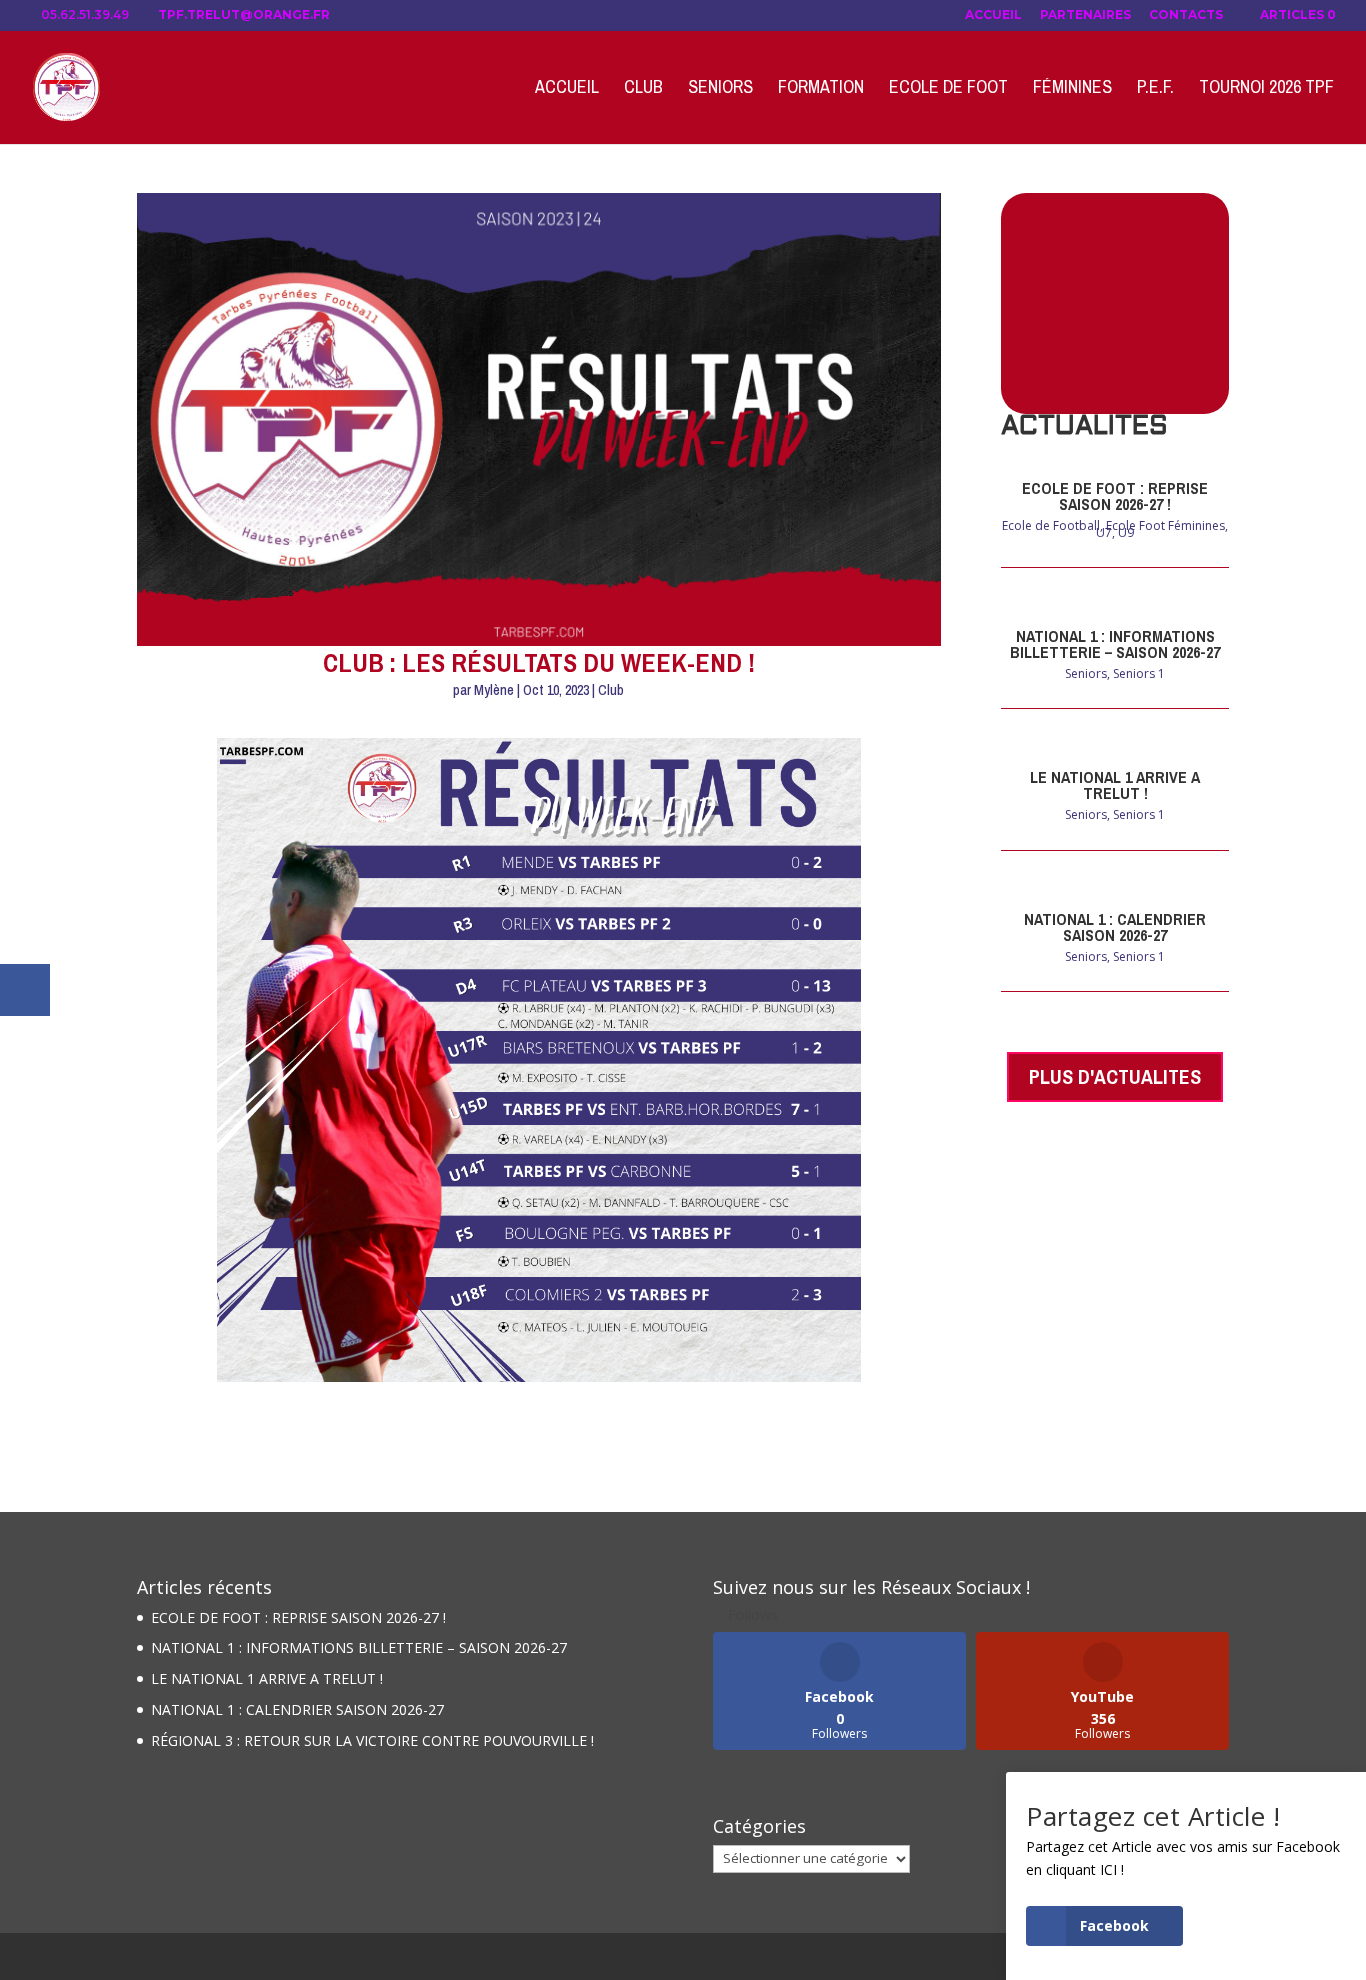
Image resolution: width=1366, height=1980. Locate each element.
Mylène (494, 690)
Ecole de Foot (948, 89)
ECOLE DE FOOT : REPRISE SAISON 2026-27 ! (1115, 496)
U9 (1126, 532)
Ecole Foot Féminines (1165, 525)
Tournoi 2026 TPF (1266, 89)
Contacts (1186, 15)
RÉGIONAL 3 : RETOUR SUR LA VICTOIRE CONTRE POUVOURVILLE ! (372, 1740)
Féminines (1072, 89)
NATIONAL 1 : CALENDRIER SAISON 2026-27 (1115, 927)
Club (643, 89)
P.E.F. (1155, 89)
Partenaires (1085, 15)
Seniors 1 (1139, 673)
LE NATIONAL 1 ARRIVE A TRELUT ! (1115, 785)
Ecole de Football (1051, 525)
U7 (1104, 532)
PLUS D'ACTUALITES (1115, 1076)
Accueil (993, 15)
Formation (821, 89)
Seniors (720, 89)
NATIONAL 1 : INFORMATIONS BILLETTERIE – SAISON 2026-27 (1115, 644)
